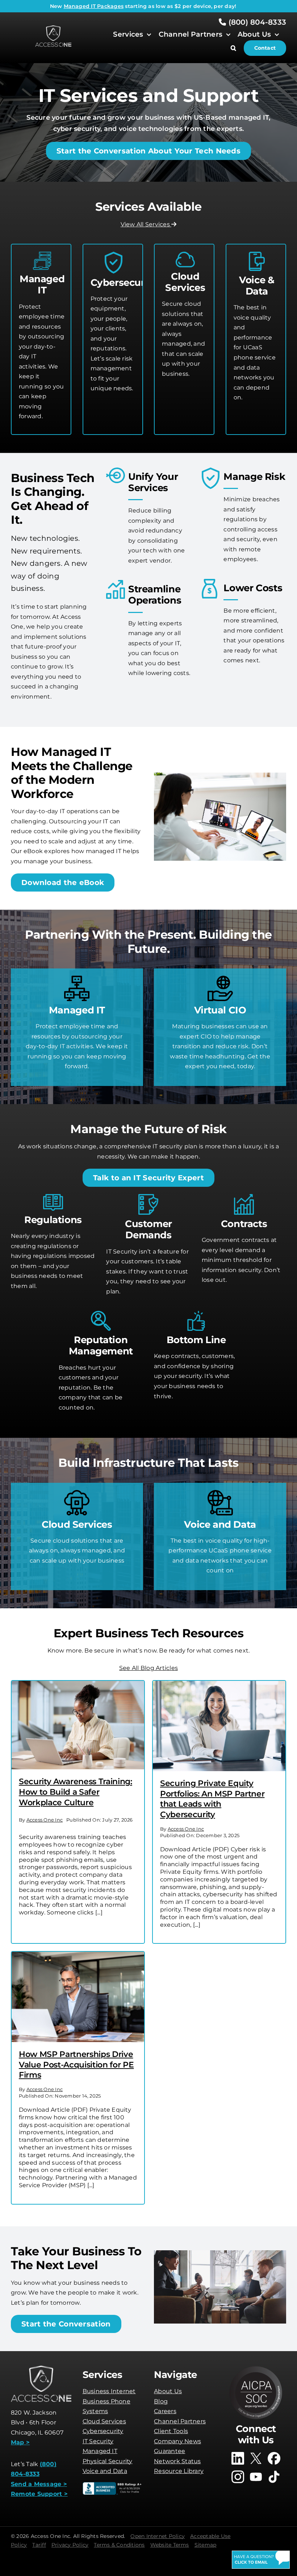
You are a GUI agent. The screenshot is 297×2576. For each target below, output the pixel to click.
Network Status (177, 2461)
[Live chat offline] (261, 2560)
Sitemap (206, 2545)
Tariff (39, 2545)
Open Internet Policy (158, 2536)
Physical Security (108, 2461)
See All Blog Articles (148, 1668)
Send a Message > (39, 2484)
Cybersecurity (103, 2431)
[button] (237, 48)
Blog (161, 2401)
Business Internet (109, 2391)
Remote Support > (39, 2494)
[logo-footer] (53, 28)
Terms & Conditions (119, 2545)
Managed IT (100, 2451)
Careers (165, 2411)
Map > (20, 2442)
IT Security (98, 2441)
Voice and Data (105, 2471)
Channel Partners (180, 2421)
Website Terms (170, 2545)
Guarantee (170, 2451)
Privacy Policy (70, 2545)
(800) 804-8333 (256, 22)
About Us (168, 2391)
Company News (177, 2441)
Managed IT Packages (94, 6)
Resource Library (179, 2471)
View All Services (146, 224)
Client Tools (171, 2431)
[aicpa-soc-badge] (256, 2368)
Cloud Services (104, 2421)
